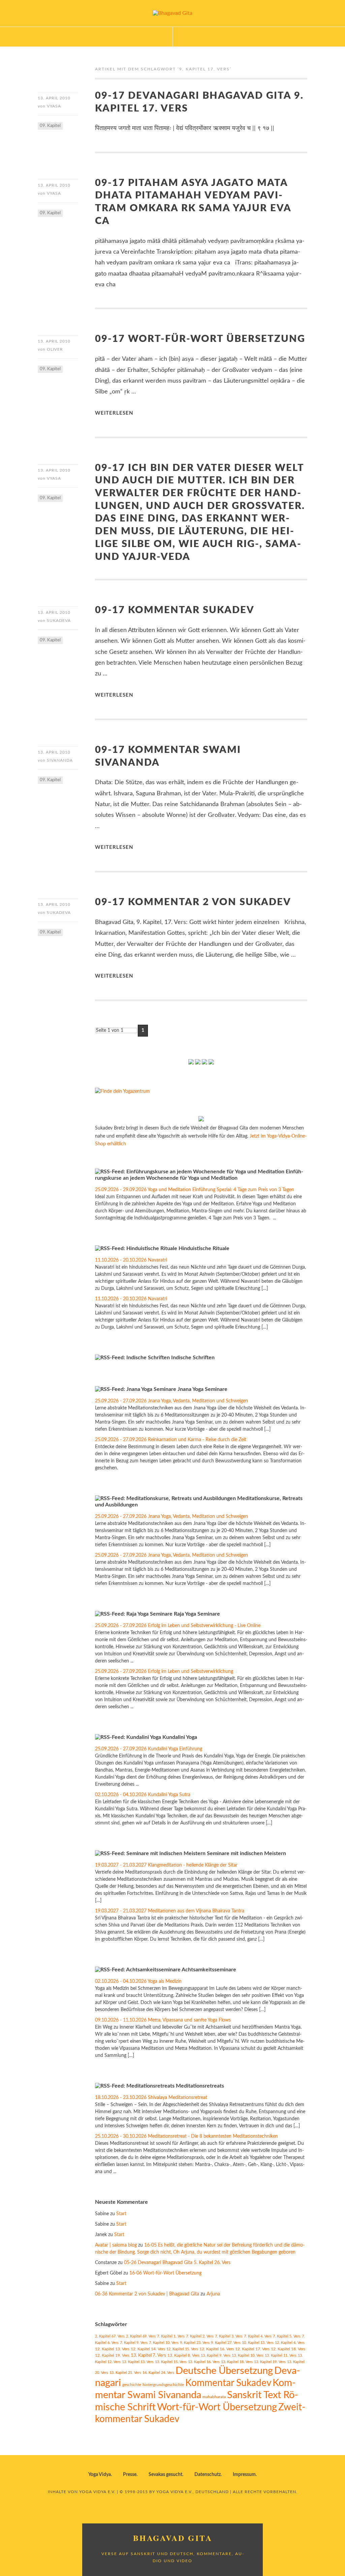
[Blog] (205, 1063)
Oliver (55, 349)
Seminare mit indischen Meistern (246, 1853)
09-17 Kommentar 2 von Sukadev (193, 902)
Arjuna (213, 2294)
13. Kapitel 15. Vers (171, 2362)
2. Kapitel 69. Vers (141, 2336)
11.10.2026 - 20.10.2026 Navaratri (131, 1260)
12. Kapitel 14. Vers (148, 2349)
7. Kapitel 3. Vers (229, 2336)
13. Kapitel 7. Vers (148, 2355)
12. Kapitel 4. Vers (290, 2343)
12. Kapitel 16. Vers (217, 2349)
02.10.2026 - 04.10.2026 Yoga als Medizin (138, 1981)
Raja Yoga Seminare (197, 1614)
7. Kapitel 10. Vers (164, 2343)
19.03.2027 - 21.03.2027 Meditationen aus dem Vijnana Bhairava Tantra (170, 1911)
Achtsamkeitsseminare (209, 1970)
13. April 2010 (54, 98)
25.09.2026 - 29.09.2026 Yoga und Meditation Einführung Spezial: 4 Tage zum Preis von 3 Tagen (195, 1190)
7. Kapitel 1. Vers (171, 2336)
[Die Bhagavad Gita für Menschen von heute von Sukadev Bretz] (201, 1120)
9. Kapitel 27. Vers (226, 2343)
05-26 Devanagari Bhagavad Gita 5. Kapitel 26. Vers (177, 2263)
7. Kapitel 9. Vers (134, 2343)
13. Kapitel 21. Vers (125, 2373)
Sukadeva (59, 621)
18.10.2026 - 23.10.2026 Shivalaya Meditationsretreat (151, 2098)
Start (121, 2214)
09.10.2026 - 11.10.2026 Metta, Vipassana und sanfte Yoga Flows (163, 2020)
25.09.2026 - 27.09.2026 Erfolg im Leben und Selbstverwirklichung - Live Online (178, 1626)
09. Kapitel (50, 126)
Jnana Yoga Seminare (202, 1389)
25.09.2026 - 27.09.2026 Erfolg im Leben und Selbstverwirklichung (164, 1672)
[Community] (211, 1063)
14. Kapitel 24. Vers (158, 2373)
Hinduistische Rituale (204, 1248)
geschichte (132, 2385)
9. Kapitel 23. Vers (195, 2343)
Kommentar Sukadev (228, 2383)
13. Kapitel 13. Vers (138, 2362)
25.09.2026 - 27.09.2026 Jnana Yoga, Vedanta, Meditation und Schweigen (171, 1401)
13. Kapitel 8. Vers (183, 2356)
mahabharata (214, 2397)
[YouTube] (198, 1063)
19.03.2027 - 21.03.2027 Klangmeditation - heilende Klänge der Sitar (166, 1865)
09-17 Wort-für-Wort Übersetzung (200, 339)
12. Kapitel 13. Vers (112, 2349)
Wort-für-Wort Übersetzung (217, 2407)
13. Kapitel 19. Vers (270, 2362)
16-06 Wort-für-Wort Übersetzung (165, 2273)
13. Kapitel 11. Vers (281, 2356)
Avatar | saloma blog (116, 2245)
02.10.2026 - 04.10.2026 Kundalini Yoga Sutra (143, 1795)
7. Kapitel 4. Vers (258, 2336)
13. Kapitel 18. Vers (237, 2362)
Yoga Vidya (100, 2475)
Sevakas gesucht (165, 2475)
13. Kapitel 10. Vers (248, 2356)
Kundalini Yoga (180, 1737)
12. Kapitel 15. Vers (182, 2349)
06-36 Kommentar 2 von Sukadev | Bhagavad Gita (147, 2294)
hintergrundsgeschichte (163, 2385)
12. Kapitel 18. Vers (288, 2349)
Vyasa (54, 106)
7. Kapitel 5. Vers (287, 2336)
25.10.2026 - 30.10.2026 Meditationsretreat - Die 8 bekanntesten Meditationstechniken (186, 2136)
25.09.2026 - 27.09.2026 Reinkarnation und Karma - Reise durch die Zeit (171, 1440)
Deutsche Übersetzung (224, 2371)
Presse (130, 2475)
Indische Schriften (193, 1358)
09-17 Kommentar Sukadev (175, 610)
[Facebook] (191, 1063)
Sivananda (60, 760)
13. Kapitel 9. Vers (216, 2356)
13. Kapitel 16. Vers (204, 2362)
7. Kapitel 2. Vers (200, 2336)
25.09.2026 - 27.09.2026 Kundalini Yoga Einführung (149, 1749)
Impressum (244, 2475)
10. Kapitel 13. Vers (258, 2343)
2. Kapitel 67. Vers (110, 2336)
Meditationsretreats (200, 2086)
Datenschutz (208, 2475)
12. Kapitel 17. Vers (252, 2349)
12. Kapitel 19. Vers (112, 2356)
